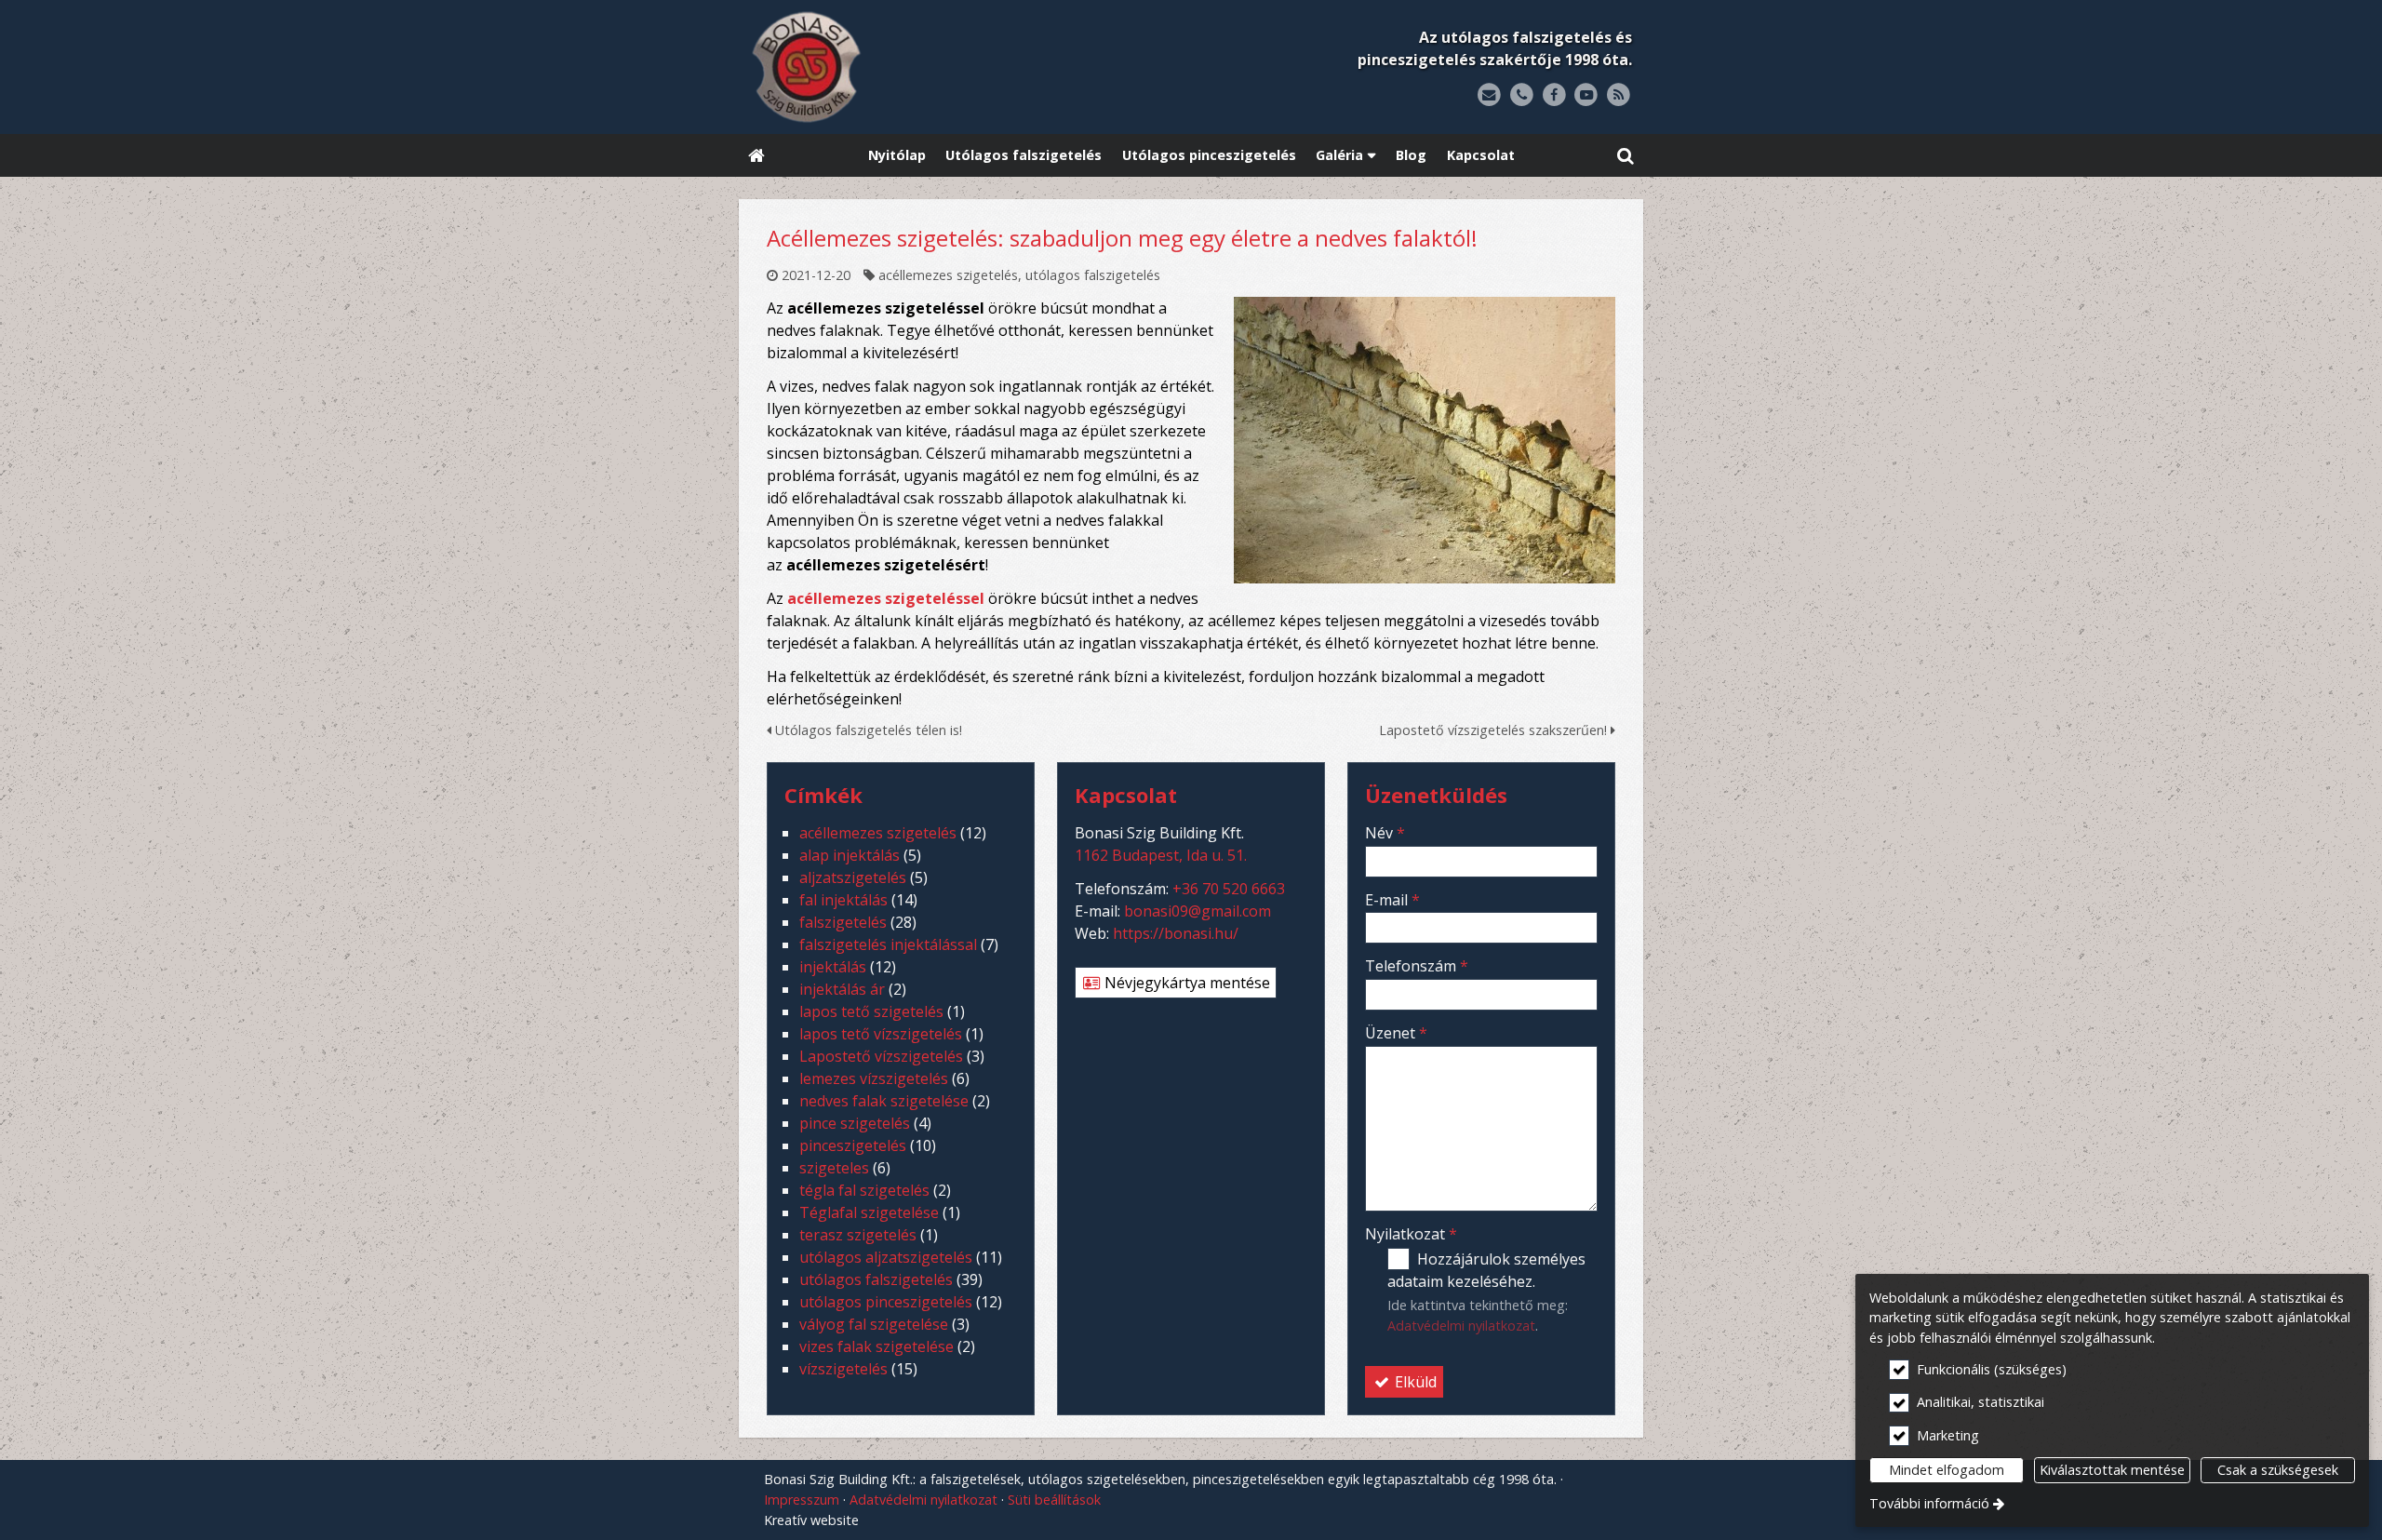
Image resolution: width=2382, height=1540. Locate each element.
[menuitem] (756, 156)
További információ (1929, 1503)
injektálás (833, 967)
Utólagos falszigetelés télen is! (867, 730)
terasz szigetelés (858, 1235)
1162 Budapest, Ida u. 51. (1161, 855)
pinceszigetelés (853, 1145)
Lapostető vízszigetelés (881, 1056)
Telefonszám (1417, 966)
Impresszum (802, 1500)
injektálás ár (842, 989)
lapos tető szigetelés (871, 1011)
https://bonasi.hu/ (1176, 933)
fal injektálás (843, 900)
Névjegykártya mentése (1185, 983)
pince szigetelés (855, 1123)
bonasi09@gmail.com (1198, 911)
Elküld (1414, 1382)
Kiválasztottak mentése (2112, 1470)
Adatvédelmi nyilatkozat (1461, 1326)
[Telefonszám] (1522, 95)
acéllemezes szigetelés (948, 275)
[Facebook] (1554, 95)
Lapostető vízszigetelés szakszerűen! (1495, 730)
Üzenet (1396, 1033)
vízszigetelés (843, 1369)
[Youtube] (1586, 95)
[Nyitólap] (923, 67)
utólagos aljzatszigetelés (886, 1257)
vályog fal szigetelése (874, 1324)
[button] (1626, 156)
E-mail (1392, 900)
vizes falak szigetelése (877, 1346)
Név (1385, 833)
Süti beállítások (1054, 1500)
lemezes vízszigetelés (874, 1078)
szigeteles (834, 1168)
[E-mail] (1489, 95)
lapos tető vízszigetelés (881, 1034)
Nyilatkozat (1411, 1234)
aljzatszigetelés (853, 877)
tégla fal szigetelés (864, 1190)
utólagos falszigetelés (1093, 275)
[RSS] (1619, 95)
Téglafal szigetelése (869, 1212)
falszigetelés (843, 922)
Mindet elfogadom (1947, 1470)
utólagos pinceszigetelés (886, 1302)
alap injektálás (850, 855)
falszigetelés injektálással (888, 944)
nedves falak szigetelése (884, 1101)
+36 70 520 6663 (1229, 889)
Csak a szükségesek (2278, 1470)
